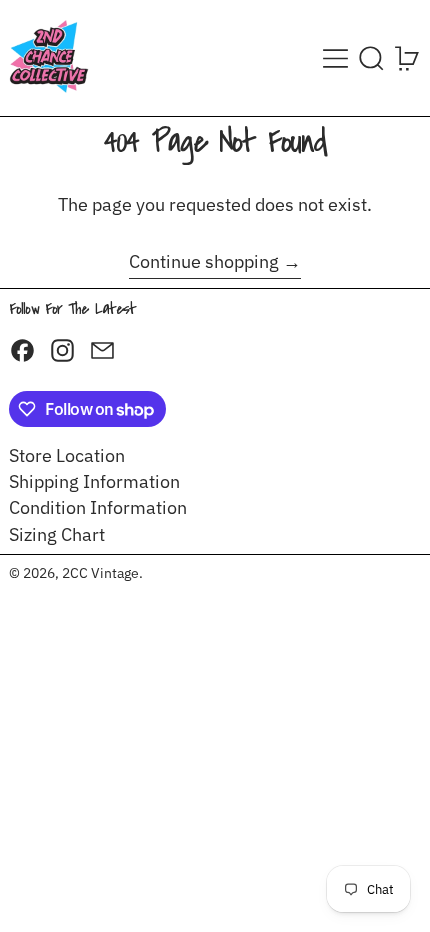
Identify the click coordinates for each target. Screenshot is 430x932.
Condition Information (98, 507)
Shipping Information (94, 481)
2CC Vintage (100, 572)
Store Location (67, 455)
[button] (371, 58)
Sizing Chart (57, 534)
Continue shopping (204, 262)
